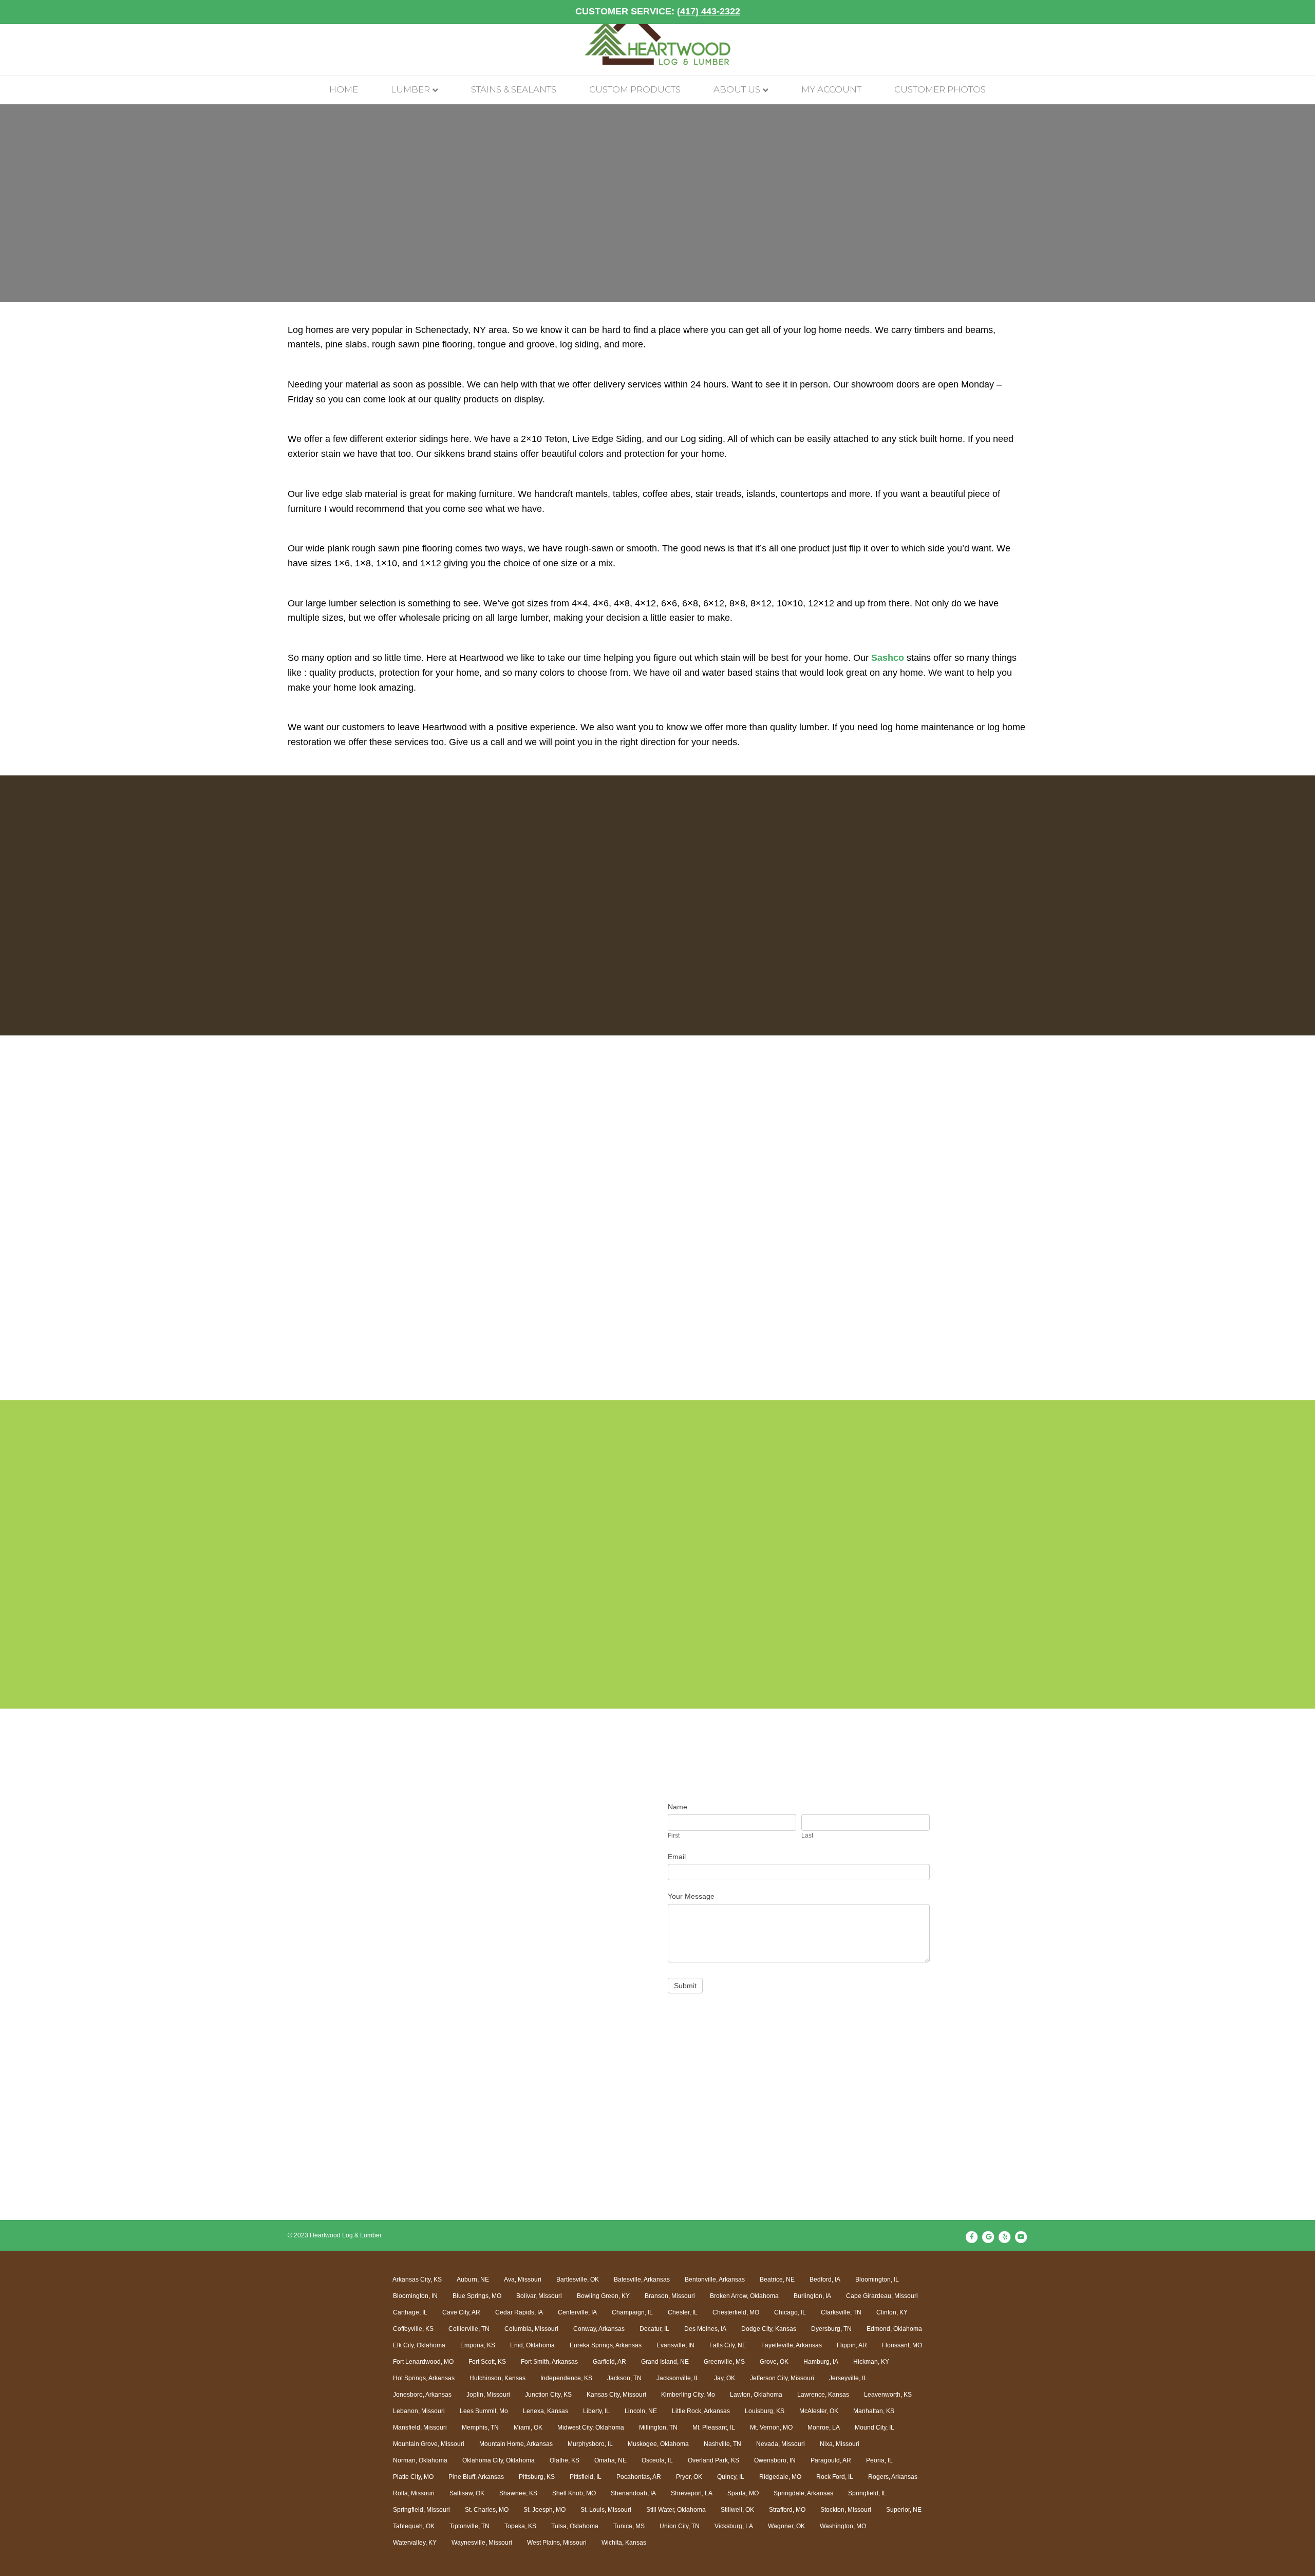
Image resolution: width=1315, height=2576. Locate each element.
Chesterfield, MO (736, 2312)
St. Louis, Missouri (606, 2510)
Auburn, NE (473, 2280)
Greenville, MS (724, 2362)
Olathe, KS (565, 2460)
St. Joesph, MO (544, 2510)
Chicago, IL (790, 2312)
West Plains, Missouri (557, 2543)
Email (677, 1857)
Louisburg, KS (765, 2411)
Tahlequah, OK (414, 2526)
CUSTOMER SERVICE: (658, 11)
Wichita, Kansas (624, 2543)
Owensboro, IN (775, 2460)
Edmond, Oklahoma (894, 2329)
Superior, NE (904, 2510)
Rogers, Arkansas (893, 2477)
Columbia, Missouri (531, 2329)
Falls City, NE (728, 2345)
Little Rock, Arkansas (701, 2411)
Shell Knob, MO (574, 2493)
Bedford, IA (825, 2280)
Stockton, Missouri (846, 2510)
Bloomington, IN (415, 2296)
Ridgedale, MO (780, 2477)
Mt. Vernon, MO (771, 2427)
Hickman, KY (871, 2362)
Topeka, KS (520, 2526)
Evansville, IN (675, 2345)
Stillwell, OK (737, 2510)
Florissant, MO (902, 2345)
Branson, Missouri (670, 2296)
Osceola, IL (657, 2460)
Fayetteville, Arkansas (792, 2345)
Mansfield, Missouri (420, 2427)
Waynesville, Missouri (482, 2543)
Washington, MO (843, 2526)
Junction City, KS (548, 2395)
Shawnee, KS (518, 2493)
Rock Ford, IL (835, 2477)
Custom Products (635, 89)
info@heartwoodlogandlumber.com (463, 1925)
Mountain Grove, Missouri (429, 2444)
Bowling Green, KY (603, 2296)
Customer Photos (940, 89)
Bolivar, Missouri (539, 2296)
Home (344, 89)
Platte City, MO (413, 2477)
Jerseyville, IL (848, 2378)
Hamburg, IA (821, 2362)
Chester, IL (683, 2312)
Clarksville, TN (841, 2312)
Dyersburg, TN (831, 2329)
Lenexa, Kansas (546, 2411)
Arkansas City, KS (417, 2280)
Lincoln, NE (641, 2411)
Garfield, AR (609, 2362)
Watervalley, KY (415, 2543)
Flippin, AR (852, 2345)
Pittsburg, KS (537, 2477)
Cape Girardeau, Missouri (882, 2296)
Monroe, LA (824, 2427)
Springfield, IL (867, 2493)
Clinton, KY (892, 2312)
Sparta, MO (743, 2493)
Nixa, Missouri (840, 2444)
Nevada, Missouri (781, 2444)
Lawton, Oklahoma (756, 2395)
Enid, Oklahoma (532, 2345)
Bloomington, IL (877, 2280)
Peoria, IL (879, 2460)
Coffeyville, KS (413, 2329)
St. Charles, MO (487, 2510)
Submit (685, 1986)
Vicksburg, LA (734, 2526)
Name (678, 1807)
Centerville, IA (577, 2312)
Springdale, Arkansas (803, 2493)
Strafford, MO (787, 2510)
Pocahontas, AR (639, 2477)
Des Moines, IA (705, 2329)
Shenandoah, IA (633, 2493)
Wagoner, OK (786, 2526)
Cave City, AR (461, 2312)
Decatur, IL (654, 2329)
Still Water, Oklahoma (676, 2510)
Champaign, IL (632, 2312)
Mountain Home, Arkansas (516, 2444)
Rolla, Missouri (414, 2493)
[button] (137, 1234)
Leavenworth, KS (888, 2395)
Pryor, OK (689, 2477)
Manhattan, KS (874, 2411)
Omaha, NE (610, 2460)
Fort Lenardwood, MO (423, 2362)
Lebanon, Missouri (419, 2411)
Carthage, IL (410, 2312)
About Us (737, 89)
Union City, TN (680, 2526)
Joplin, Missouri (488, 2395)
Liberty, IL (596, 2411)
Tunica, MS (629, 2526)
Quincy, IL (731, 2477)
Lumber (410, 89)
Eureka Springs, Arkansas (606, 2345)
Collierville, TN (469, 2329)
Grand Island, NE (665, 2362)
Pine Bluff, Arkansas (476, 2477)
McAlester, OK (819, 2411)
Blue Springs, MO (477, 2296)
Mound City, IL (875, 2427)
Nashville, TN (722, 2444)
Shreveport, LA (692, 2493)
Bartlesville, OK (578, 2280)
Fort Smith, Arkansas (549, 2362)
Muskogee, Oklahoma (658, 2444)
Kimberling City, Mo (688, 2395)
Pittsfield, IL (586, 2477)
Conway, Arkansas (599, 2329)
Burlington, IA (812, 2296)
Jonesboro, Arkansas (422, 2395)
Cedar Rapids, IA (519, 2312)
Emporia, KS (478, 2345)
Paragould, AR (831, 2460)
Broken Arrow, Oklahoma (744, 2296)
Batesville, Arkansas (642, 2280)
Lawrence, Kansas (823, 2395)
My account (831, 89)
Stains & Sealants (514, 89)
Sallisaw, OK (467, 2493)
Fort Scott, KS (487, 2362)
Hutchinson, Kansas (497, 2378)
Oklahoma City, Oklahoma (499, 2460)
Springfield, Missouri (421, 2510)
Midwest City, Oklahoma (591, 2427)
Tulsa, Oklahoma (575, 2526)
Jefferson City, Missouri (782, 2378)
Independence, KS (566, 2378)
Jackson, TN (624, 2378)
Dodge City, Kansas (769, 2329)
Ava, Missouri (523, 2280)
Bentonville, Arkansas (715, 2280)
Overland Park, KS (713, 2460)
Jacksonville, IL (678, 2378)
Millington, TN (658, 2427)
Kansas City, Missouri (616, 2395)
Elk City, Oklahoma (419, 2345)
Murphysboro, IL (590, 2444)
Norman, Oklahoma (420, 2460)
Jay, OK (725, 2378)
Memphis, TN (480, 2427)
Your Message (691, 1896)
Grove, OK (774, 2362)
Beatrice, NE (777, 2280)
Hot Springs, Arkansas (424, 2378)
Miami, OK (528, 2427)
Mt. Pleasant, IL (714, 2427)
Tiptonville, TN (469, 2526)
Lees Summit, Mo (484, 2411)
